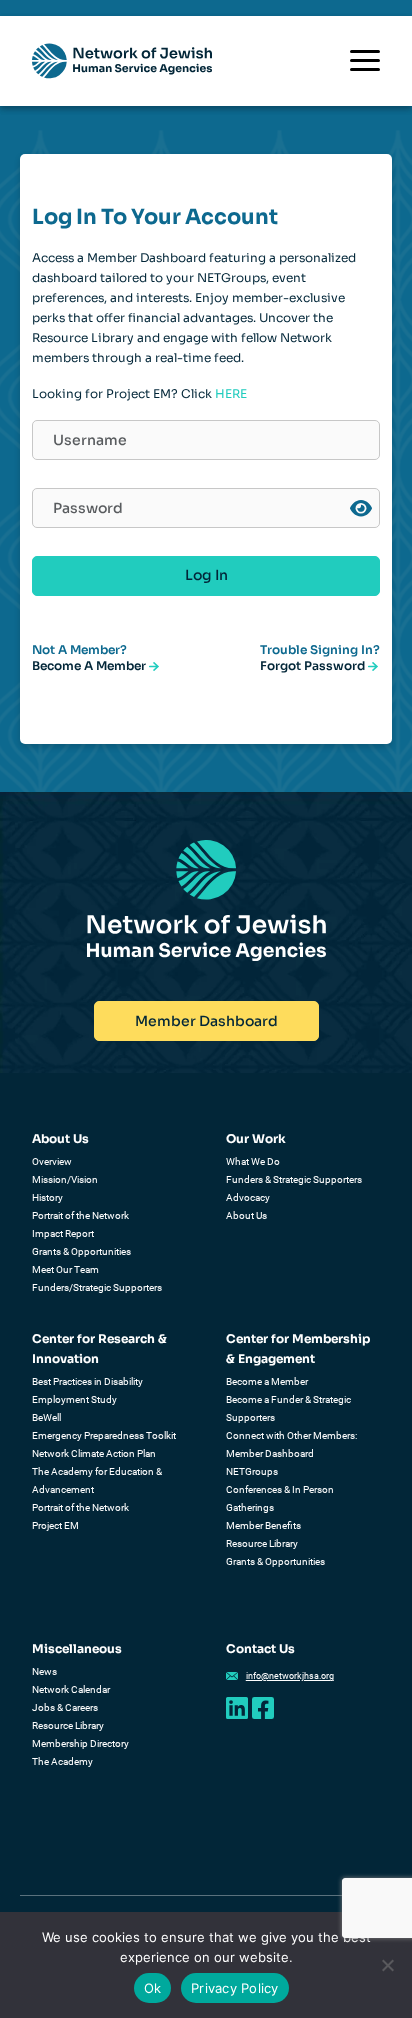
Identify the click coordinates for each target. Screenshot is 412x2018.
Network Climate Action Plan (94, 1453)
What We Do (253, 1161)
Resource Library (262, 1543)
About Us (60, 1138)
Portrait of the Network (80, 1215)
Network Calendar (71, 1689)
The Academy (62, 1761)
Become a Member (267, 1381)
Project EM (55, 1525)
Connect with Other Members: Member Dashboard (291, 1444)
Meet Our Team (65, 1269)
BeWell (46, 1417)
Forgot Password (314, 665)
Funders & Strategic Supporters (294, 1179)
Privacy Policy (235, 1988)
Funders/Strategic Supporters (97, 1287)
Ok (153, 1988)
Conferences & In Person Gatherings (280, 1498)
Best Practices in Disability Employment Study (87, 1390)
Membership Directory (80, 1743)
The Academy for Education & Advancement (97, 1480)
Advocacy (248, 1197)
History (47, 1197)
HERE (231, 393)
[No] (387, 1965)
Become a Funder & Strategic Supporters (288, 1408)
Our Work (256, 1138)
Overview (52, 1161)
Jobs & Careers (65, 1707)
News (44, 1671)
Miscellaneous (77, 1648)
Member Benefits (263, 1525)
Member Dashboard (206, 1021)
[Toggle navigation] (365, 60)
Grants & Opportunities (81, 1251)
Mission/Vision (65, 1179)
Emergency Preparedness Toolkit (104, 1435)
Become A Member (90, 665)
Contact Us (260, 1648)
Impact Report (63, 1233)
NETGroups (252, 1471)
